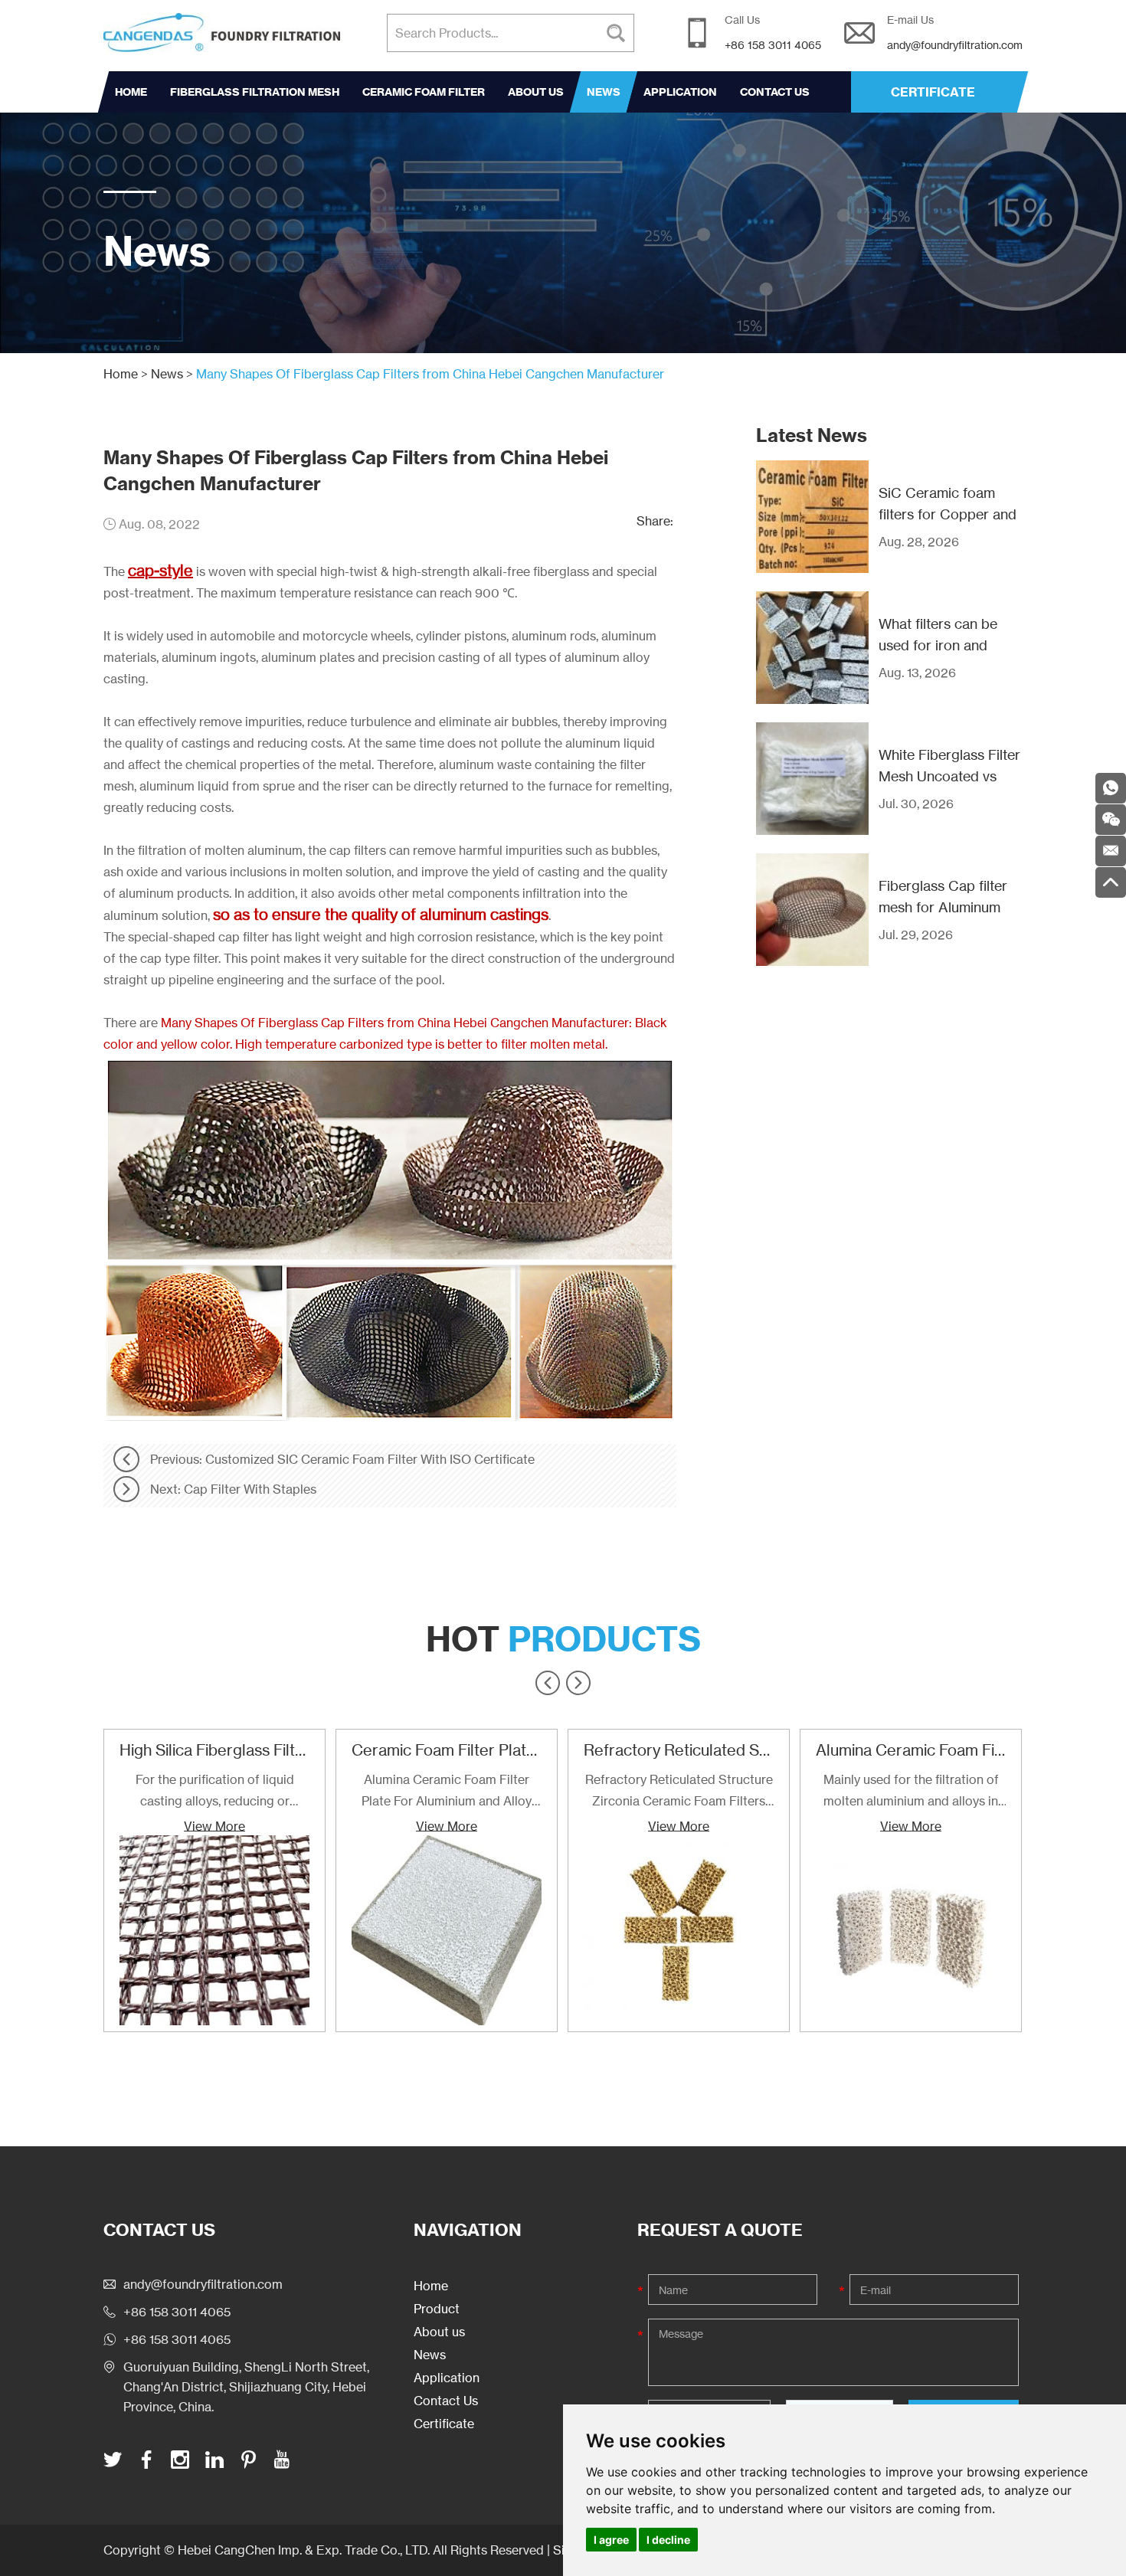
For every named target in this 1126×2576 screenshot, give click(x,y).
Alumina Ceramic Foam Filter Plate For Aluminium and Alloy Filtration (447, 1792)
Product (437, 2309)
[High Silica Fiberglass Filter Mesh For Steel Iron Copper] (214, 1930)
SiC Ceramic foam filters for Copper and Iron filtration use (948, 514)
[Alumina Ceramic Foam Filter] (911, 1930)
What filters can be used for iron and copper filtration (938, 645)
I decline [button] (668, 2540)
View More (214, 1825)
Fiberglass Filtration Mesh (255, 92)
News (604, 92)
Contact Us (775, 92)
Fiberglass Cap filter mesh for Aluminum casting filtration (943, 907)
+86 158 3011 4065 (177, 2339)
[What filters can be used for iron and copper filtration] (812, 648)
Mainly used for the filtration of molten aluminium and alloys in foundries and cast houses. (911, 1792)
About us (536, 92)
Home (131, 92)
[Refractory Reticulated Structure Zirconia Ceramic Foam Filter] (679, 1930)
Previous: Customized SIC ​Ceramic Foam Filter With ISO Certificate (342, 1459)
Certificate (444, 2424)
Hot (563, 1639)
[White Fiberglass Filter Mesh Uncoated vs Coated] (812, 779)
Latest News (812, 435)
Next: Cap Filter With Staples (233, 1489)
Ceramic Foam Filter (424, 92)
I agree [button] (611, 2540)
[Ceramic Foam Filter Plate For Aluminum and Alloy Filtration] (447, 1930)
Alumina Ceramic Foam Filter (917, 1750)
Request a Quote (720, 2230)
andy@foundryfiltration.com (955, 45)
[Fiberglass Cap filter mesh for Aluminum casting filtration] (812, 910)
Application (680, 92)
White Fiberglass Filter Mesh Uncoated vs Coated (949, 776)
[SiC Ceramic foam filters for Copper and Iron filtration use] (812, 517)
